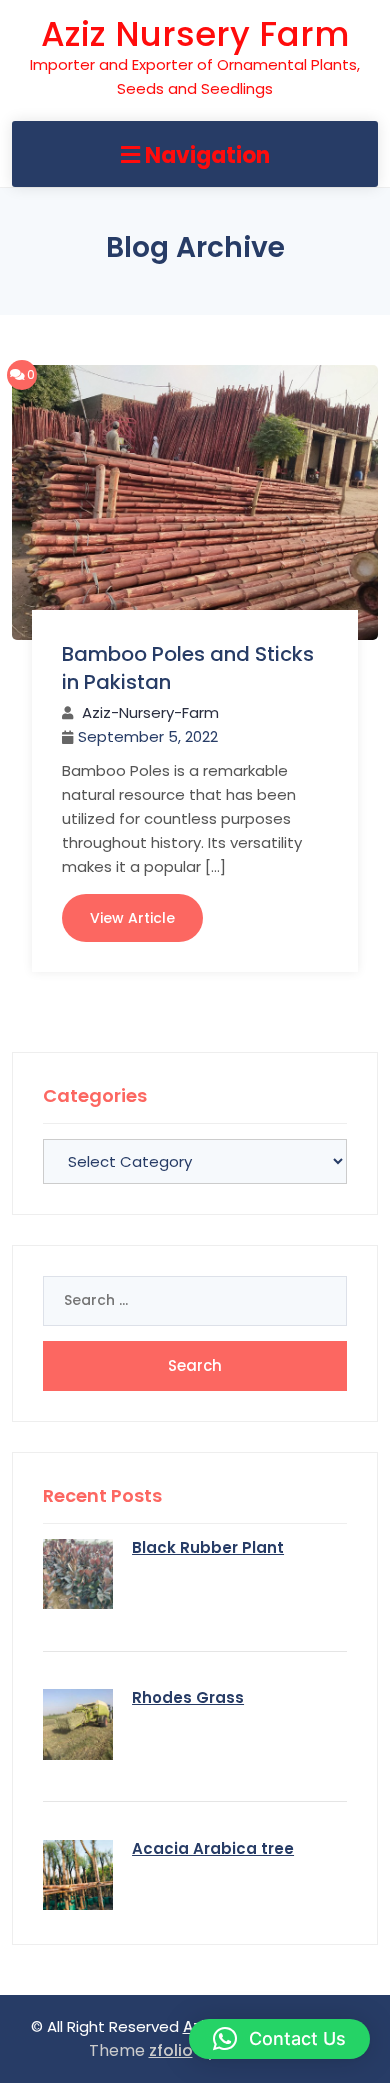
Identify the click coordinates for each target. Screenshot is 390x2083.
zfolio (171, 2050)
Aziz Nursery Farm (195, 34)
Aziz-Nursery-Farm (150, 712)
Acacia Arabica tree (213, 1848)
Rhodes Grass (188, 1697)
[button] (279, 2039)
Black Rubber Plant (208, 1547)
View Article (132, 918)
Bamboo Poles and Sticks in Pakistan (188, 668)
